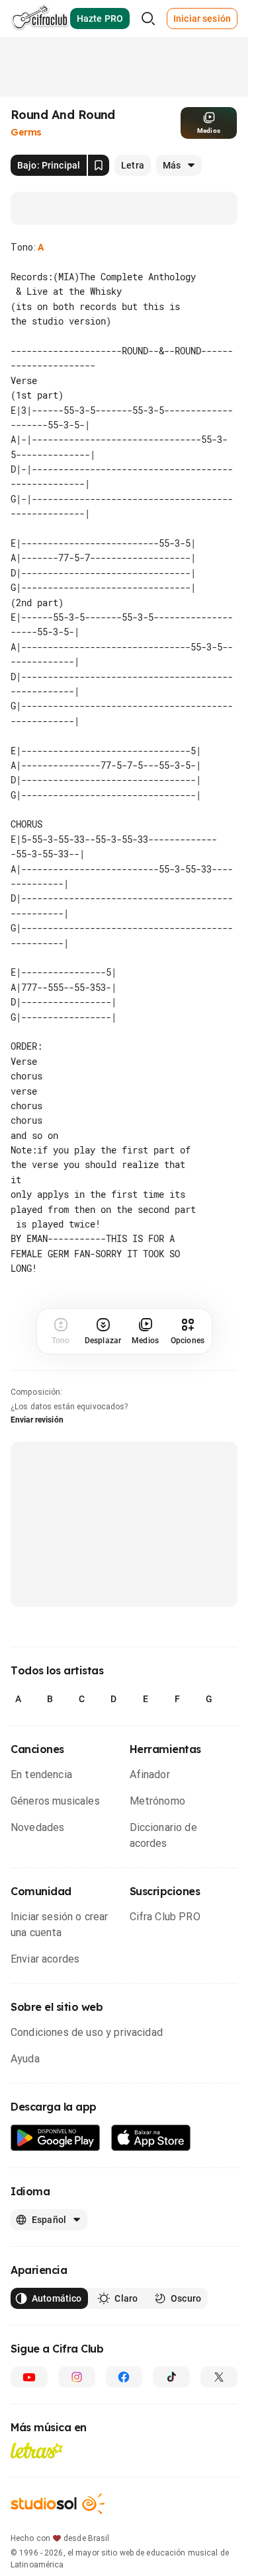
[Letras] (37, 2450)
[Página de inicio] (40, 19)
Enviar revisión (37, 1420)
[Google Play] (56, 2138)
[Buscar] (148, 19)
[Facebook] (124, 2377)
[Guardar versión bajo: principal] (99, 165)
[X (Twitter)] (219, 2377)
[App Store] (151, 2138)
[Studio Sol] (58, 2504)
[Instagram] (77, 2377)
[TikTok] (171, 2377)
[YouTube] (29, 2377)
